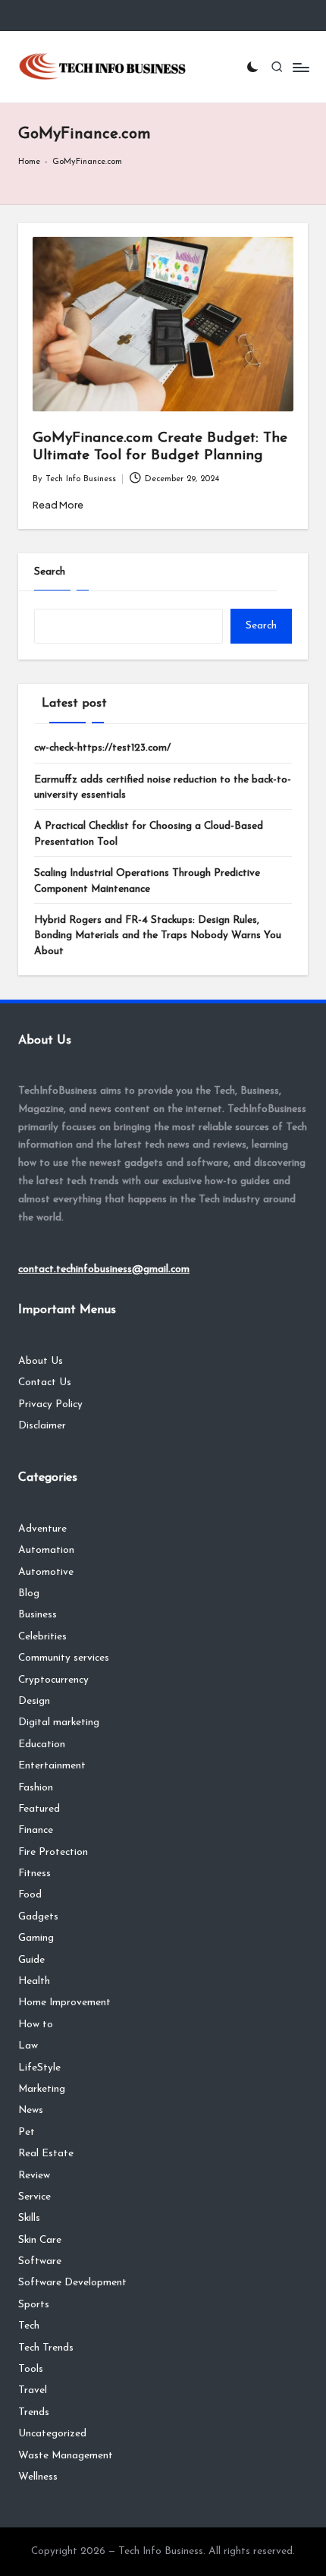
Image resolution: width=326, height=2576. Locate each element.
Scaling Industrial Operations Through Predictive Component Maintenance (147, 881)
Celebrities (42, 1637)
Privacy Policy (50, 1405)
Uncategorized (52, 2434)
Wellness (38, 2477)
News (31, 2110)
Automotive (46, 1572)
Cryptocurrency (53, 1680)
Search (50, 572)
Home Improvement (64, 2003)
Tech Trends (46, 2348)
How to (36, 2025)
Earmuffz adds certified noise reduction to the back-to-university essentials (163, 787)
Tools (31, 2369)
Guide (31, 1960)
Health (34, 1981)
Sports (34, 2305)
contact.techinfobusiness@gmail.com (104, 1269)
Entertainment (52, 1766)
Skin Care (40, 2240)
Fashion (36, 1788)
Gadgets (38, 1917)
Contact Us (45, 1382)
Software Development (72, 2283)
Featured (39, 1809)
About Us (41, 1361)
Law (28, 2046)
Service (34, 2197)
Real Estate (46, 2154)
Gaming (36, 1938)
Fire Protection (53, 1852)
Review (34, 2176)
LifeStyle (39, 2068)
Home (29, 162)
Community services (64, 1658)
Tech (29, 2326)
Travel (33, 2390)
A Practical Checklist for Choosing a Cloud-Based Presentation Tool (149, 834)
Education (42, 1745)
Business (38, 1615)
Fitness (34, 1874)
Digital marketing (59, 1723)
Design (34, 1701)
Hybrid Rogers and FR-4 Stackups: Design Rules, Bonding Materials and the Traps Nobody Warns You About (158, 936)
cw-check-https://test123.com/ (102, 748)
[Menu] (300, 67)
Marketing (42, 2089)
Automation (46, 1550)
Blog (29, 1593)
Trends (34, 2412)
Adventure (42, 1529)
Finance (36, 1830)
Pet (27, 2132)
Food (30, 1895)
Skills (29, 2218)
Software (40, 2261)
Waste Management (66, 2456)
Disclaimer (42, 1426)
